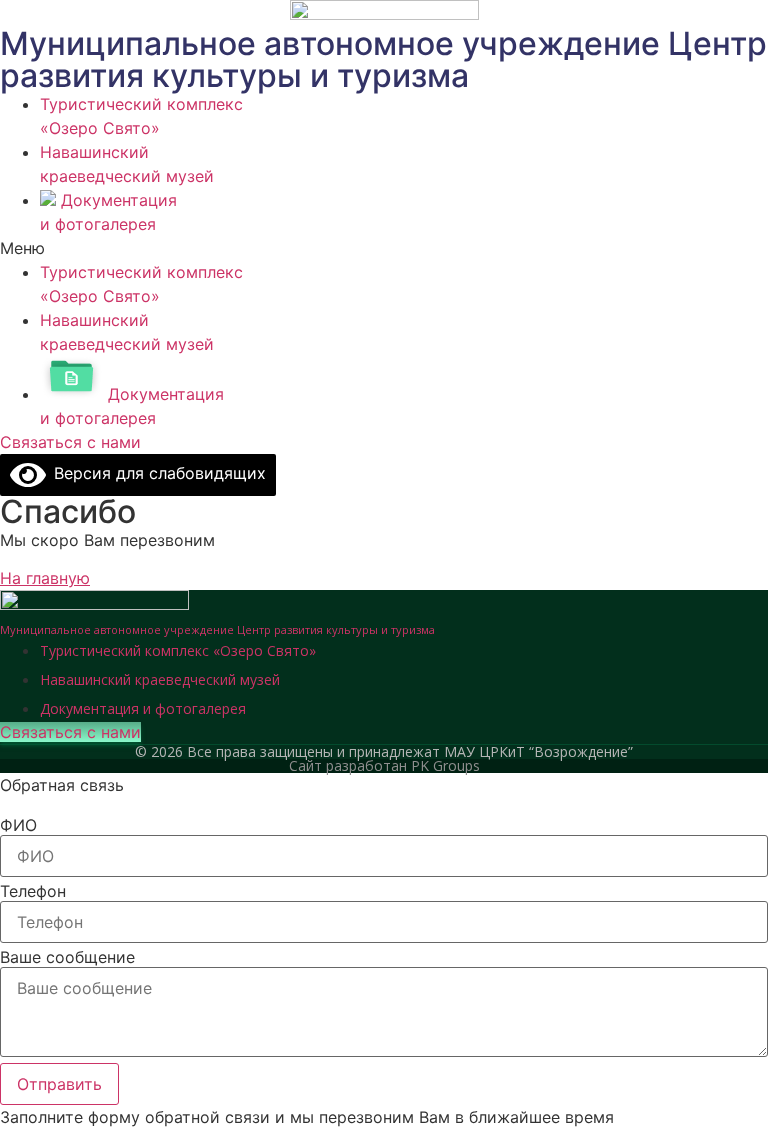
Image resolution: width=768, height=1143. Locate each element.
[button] (384, 248)
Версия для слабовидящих (156, 473)
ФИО (18, 825)
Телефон (33, 891)
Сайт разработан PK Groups (384, 765)
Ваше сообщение (67, 957)
